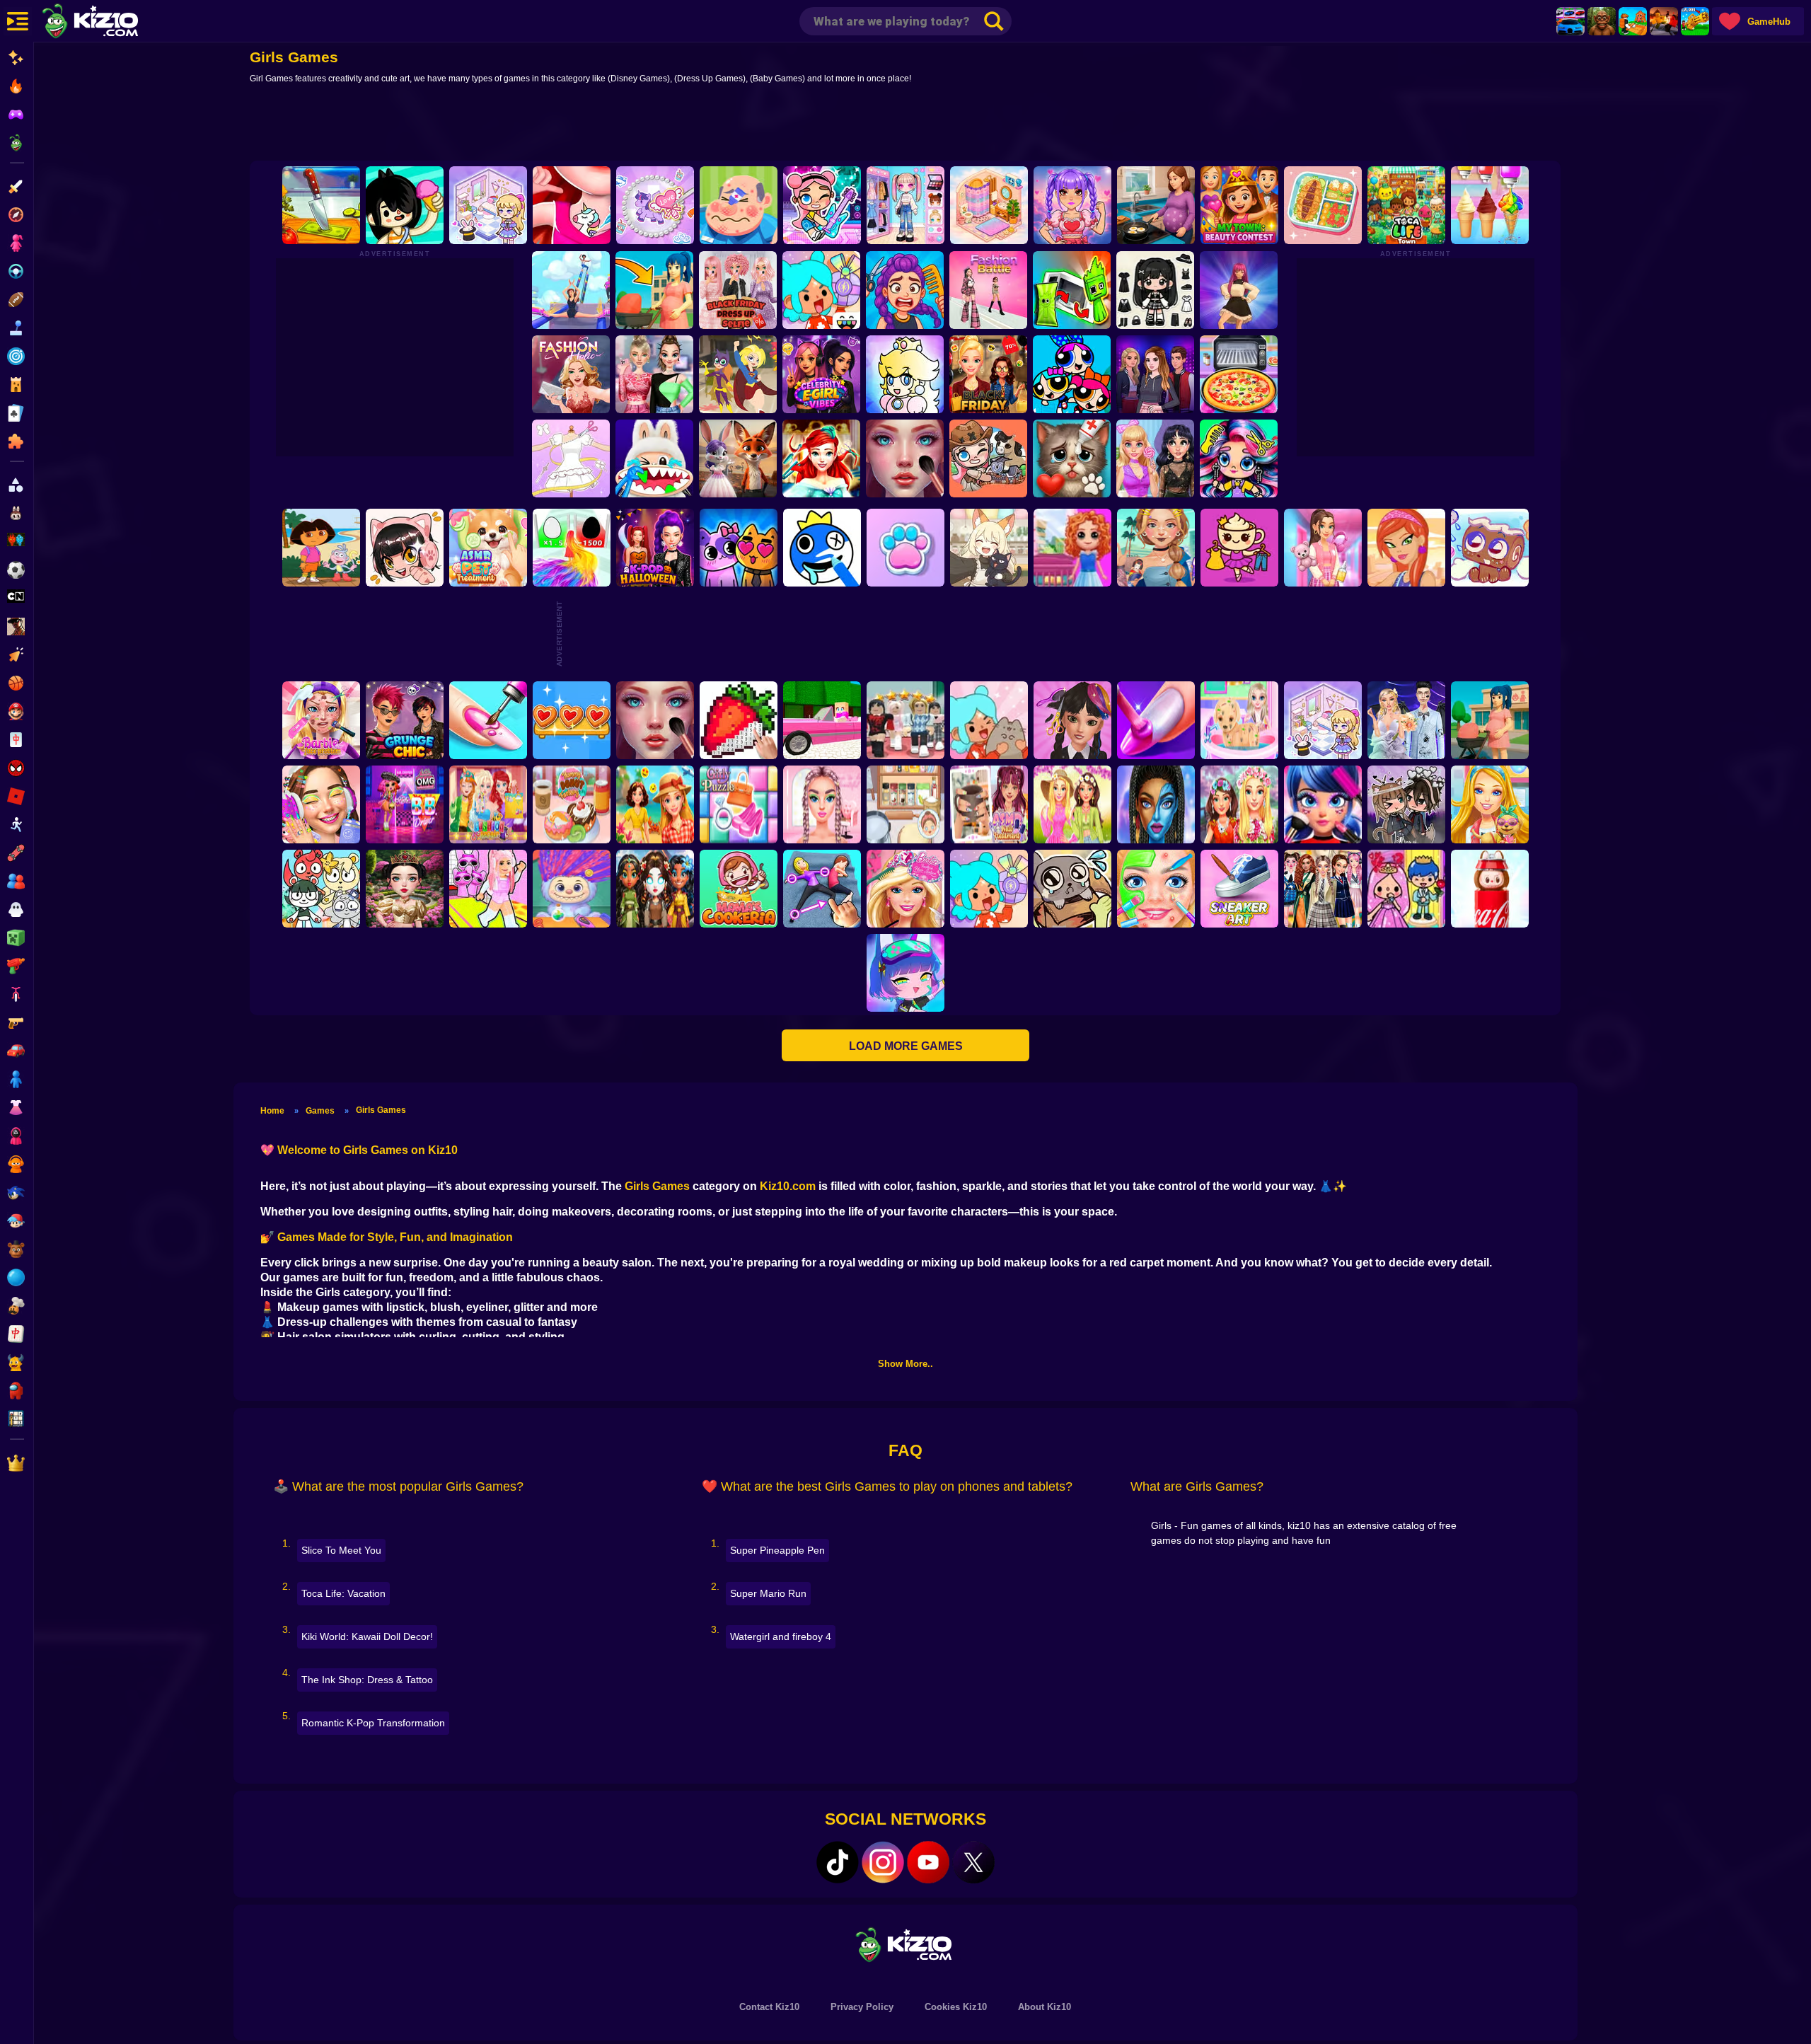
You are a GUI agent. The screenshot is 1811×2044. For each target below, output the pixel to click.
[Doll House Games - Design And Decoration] (1072, 548)
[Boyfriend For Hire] (1155, 374)
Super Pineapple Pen (777, 1550)
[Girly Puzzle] (739, 804)
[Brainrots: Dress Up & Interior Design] (1239, 548)
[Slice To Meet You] (321, 205)
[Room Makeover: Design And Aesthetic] (989, 205)
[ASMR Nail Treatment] (989, 804)
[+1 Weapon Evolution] (1695, 21)
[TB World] (989, 889)
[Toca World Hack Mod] (989, 720)
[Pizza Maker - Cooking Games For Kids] (1239, 374)
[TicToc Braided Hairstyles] (822, 804)
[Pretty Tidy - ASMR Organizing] (1323, 205)
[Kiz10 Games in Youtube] (928, 1862)
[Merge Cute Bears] (321, 889)
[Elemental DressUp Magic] (655, 889)
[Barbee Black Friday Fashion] (988, 374)
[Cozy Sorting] (572, 720)
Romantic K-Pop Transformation (373, 1723)
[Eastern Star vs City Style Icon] (405, 889)
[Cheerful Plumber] (905, 374)
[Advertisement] (905, 125)
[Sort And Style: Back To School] (1323, 548)
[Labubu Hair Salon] (572, 889)
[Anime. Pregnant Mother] (1490, 720)
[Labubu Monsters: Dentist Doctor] (654, 458)
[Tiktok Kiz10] (838, 1862)
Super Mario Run (768, 1593)
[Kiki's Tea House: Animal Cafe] (989, 548)
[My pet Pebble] (1072, 889)
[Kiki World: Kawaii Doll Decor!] (488, 205)
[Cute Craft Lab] (655, 205)
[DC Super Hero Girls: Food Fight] (738, 374)
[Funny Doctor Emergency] (739, 205)
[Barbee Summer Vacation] (655, 804)
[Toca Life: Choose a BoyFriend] (1406, 889)
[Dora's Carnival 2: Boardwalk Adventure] (321, 548)
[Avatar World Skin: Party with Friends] (822, 205)
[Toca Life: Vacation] (405, 205)
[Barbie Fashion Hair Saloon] (905, 889)
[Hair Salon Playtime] (905, 290)
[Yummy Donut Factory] (572, 804)
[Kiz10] (113, 23)
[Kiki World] (1323, 720)
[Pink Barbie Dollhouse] (822, 720)
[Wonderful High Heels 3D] (571, 290)
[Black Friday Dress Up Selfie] (738, 290)
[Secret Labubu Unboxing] (1490, 889)
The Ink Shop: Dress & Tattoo (367, 1680)
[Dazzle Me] (905, 205)
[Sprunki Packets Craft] (1072, 290)
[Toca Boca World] (821, 290)
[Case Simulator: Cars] (1570, 21)
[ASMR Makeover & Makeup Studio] (905, 458)
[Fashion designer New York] (1406, 548)
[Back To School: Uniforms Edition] (1323, 889)
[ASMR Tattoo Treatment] (1156, 548)
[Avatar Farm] (988, 458)
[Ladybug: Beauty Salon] (1323, 804)
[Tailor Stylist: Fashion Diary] (571, 458)
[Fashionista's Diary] (405, 548)
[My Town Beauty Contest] (1239, 205)
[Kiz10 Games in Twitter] (973, 1862)
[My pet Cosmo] (1490, 548)
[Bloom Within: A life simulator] (1156, 205)
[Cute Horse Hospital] (1490, 804)
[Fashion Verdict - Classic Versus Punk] (1155, 458)
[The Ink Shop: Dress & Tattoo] (572, 205)
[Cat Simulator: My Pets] (905, 548)
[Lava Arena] (1664, 21)
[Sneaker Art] (1239, 889)
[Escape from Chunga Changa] (1602, 21)
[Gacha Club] (905, 973)
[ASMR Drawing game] (822, 548)
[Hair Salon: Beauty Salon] (1072, 720)
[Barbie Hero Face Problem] (321, 720)
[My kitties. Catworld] (739, 548)
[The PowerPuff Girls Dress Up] (1072, 374)
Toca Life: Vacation (343, 1593)
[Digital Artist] (739, 720)
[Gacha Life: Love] (1406, 804)
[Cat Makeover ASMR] (1072, 458)
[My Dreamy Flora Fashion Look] (1239, 804)
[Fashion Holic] (571, 374)
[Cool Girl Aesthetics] (321, 804)
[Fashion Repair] (488, 804)
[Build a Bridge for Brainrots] (1633, 21)
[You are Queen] (572, 548)
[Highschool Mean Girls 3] (654, 374)
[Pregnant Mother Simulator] (654, 290)
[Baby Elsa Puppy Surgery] (1239, 720)
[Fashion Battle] (988, 290)
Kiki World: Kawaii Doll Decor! (367, 1636)
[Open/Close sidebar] (18, 21)
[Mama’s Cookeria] (739, 889)
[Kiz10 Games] (905, 1944)
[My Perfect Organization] (905, 804)
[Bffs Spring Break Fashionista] (1072, 804)
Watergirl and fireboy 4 (781, 1636)
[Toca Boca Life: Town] (1406, 205)
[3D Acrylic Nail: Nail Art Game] (488, 720)
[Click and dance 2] (1239, 290)
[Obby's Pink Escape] (488, 889)
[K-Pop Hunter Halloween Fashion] (655, 548)
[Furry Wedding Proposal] (738, 458)
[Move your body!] (822, 889)
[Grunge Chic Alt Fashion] (405, 720)
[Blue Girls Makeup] (1156, 804)
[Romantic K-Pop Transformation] (1072, 205)
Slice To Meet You (341, 1550)
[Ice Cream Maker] (1490, 205)
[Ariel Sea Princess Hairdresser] (821, 458)
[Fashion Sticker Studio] (1155, 290)
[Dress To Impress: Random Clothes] (905, 720)
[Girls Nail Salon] (1156, 720)
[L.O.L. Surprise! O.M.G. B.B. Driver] (405, 804)
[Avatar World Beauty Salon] (1239, 458)
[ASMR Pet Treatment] (488, 548)
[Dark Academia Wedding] (1406, 720)
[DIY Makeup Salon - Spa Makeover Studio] (1156, 889)
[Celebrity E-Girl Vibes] (821, 374)
